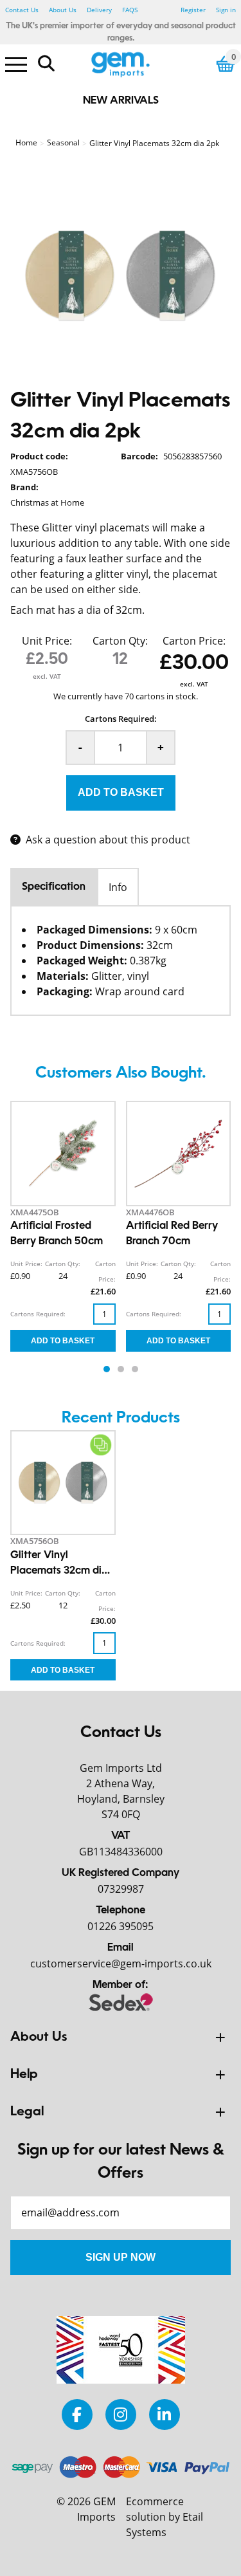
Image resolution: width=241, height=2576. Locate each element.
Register (193, 10)
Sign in (226, 10)
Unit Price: (47, 641)
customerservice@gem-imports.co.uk (121, 1964)
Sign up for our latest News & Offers (121, 2162)
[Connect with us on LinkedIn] (165, 2414)
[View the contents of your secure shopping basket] (226, 64)
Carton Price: (194, 641)
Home (26, 143)
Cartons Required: (121, 719)
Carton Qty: (120, 641)
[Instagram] (121, 2414)
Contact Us (22, 10)
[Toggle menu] (16, 64)
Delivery (99, 10)
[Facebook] (77, 2414)
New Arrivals (121, 101)
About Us (63, 10)
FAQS (130, 10)
